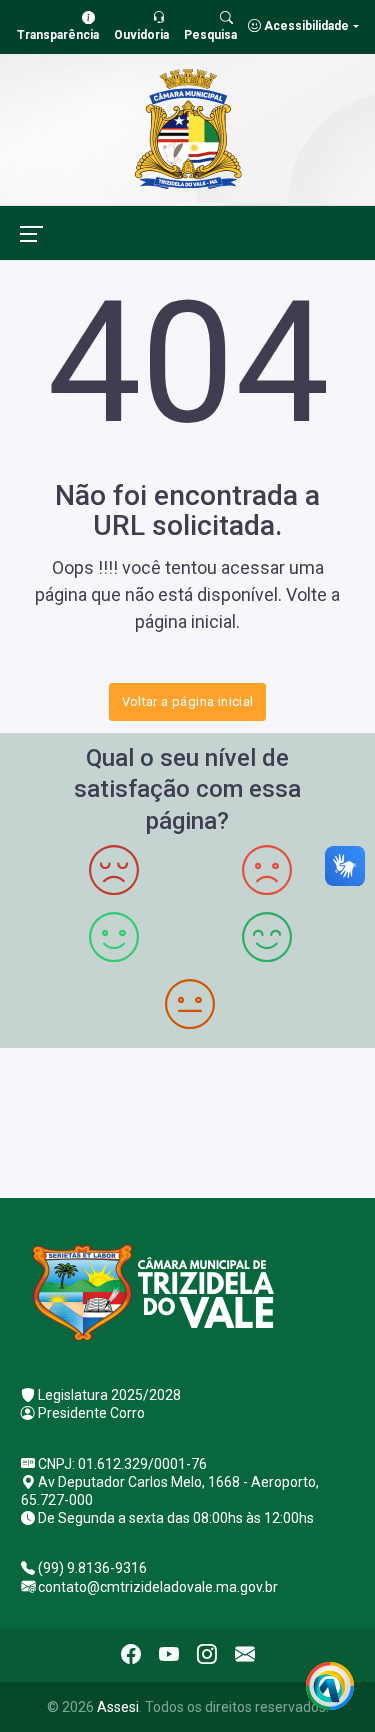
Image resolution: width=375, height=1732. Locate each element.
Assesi (118, 1707)
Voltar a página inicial (188, 701)
